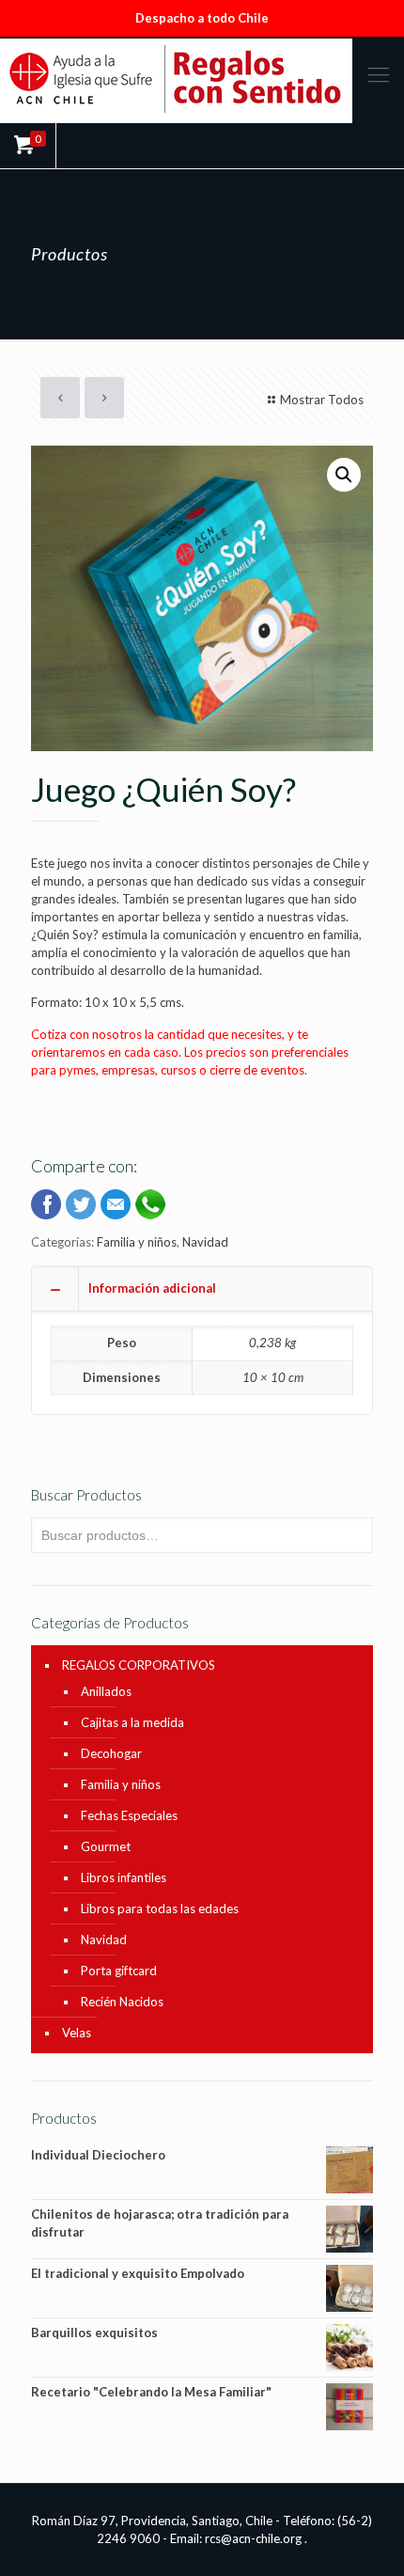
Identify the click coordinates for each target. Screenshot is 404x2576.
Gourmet (106, 1846)
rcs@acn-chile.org (253, 2538)
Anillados (106, 1691)
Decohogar (111, 1753)
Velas (77, 2033)
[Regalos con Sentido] (202, 79)
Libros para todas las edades (160, 1908)
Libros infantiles (124, 1877)
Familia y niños (137, 1242)
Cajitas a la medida (132, 1722)
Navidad (205, 1242)
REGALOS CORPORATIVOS (139, 1665)
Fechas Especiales (129, 1815)
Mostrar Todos (322, 400)
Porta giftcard (119, 1971)
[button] (344, 475)
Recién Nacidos (122, 2002)
